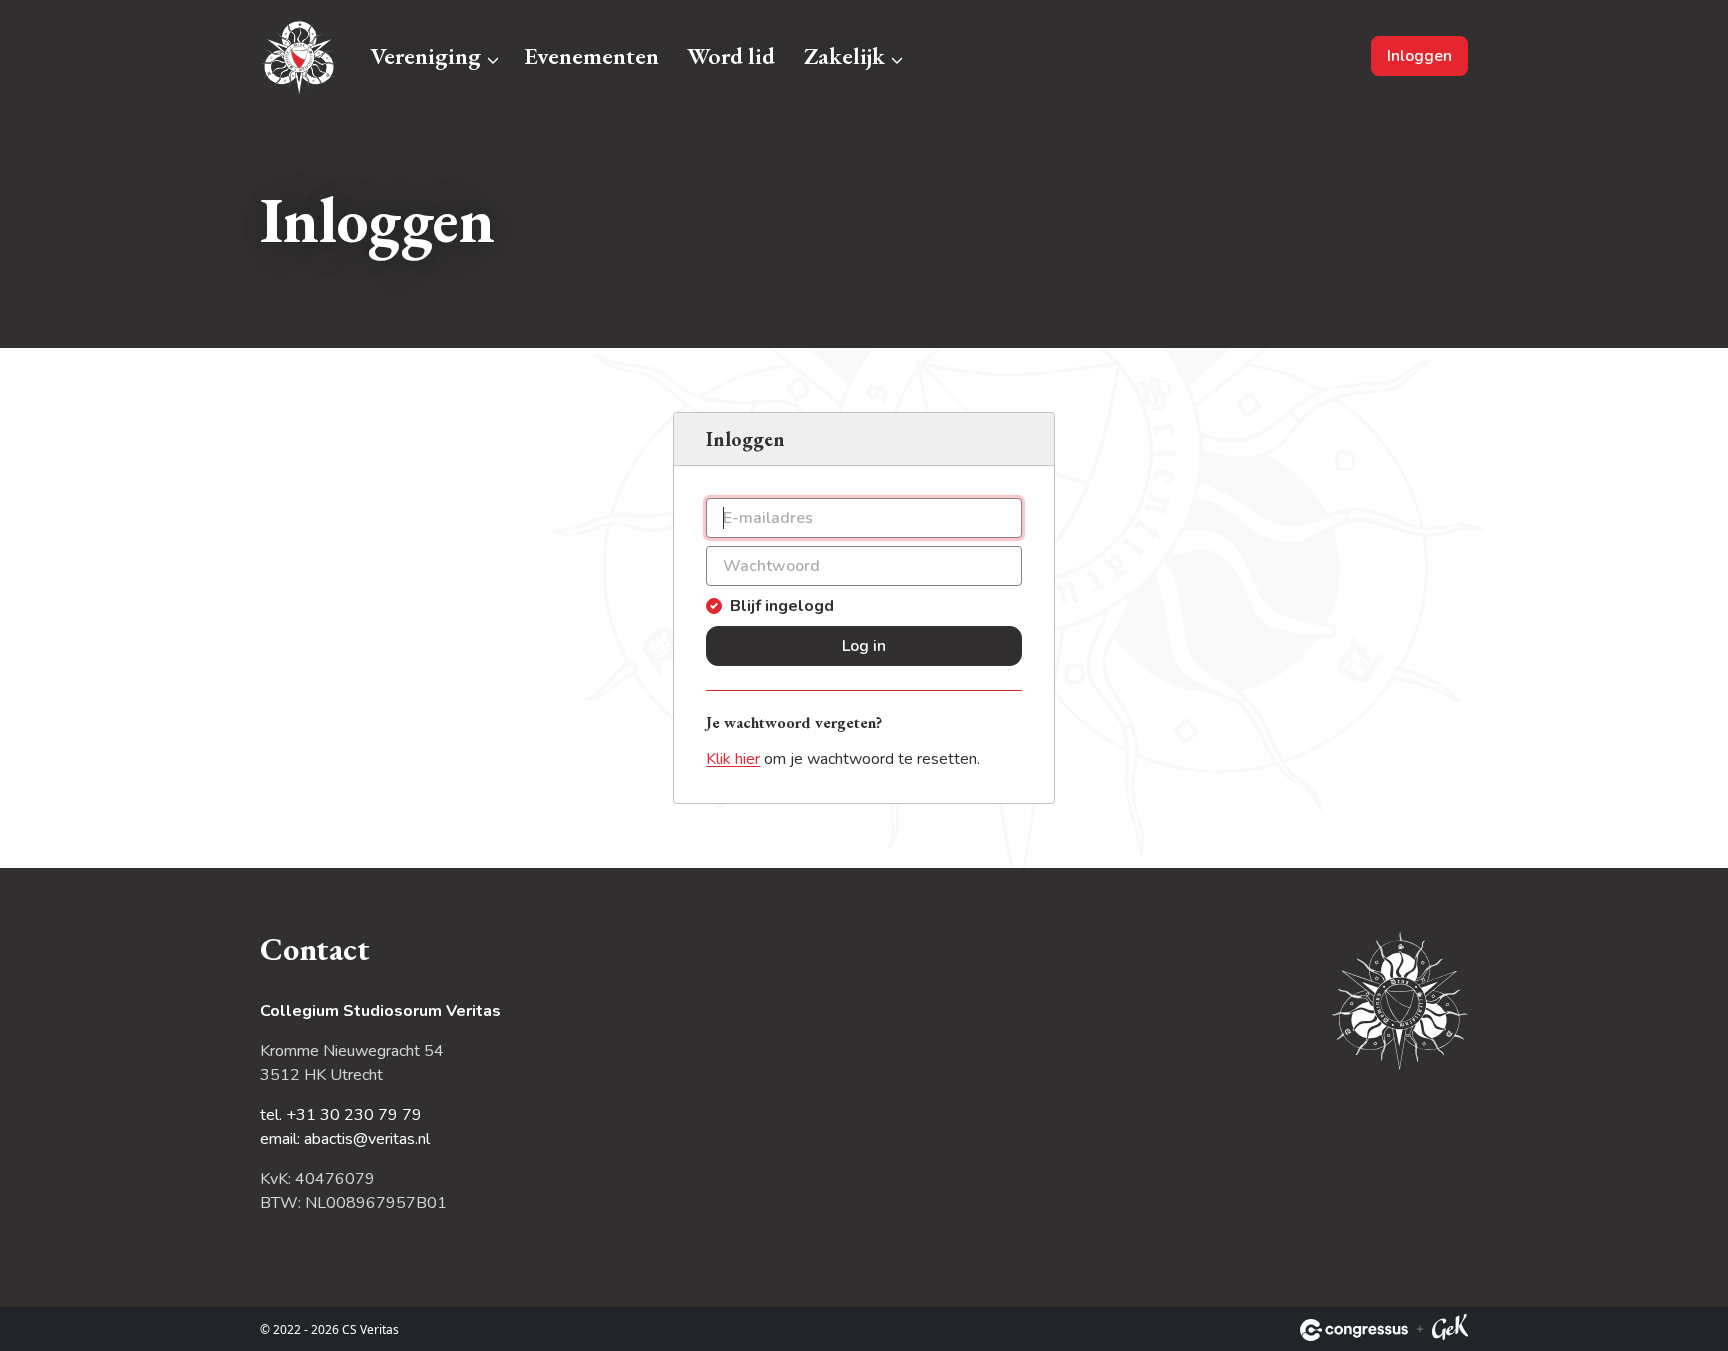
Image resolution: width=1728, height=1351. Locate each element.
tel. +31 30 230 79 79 (341, 1115)
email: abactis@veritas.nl (345, 1139)
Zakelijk (844, 55)
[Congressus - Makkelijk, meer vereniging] (1354, 1330)
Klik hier (733, 759)
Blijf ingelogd (782, 606)
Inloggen (1419, 56)
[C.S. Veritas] (299, 56)
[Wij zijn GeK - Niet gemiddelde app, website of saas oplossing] (1450, 1330)
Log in (864, 646)
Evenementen (591, 55)
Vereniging (425, 55)
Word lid (731, 55)
